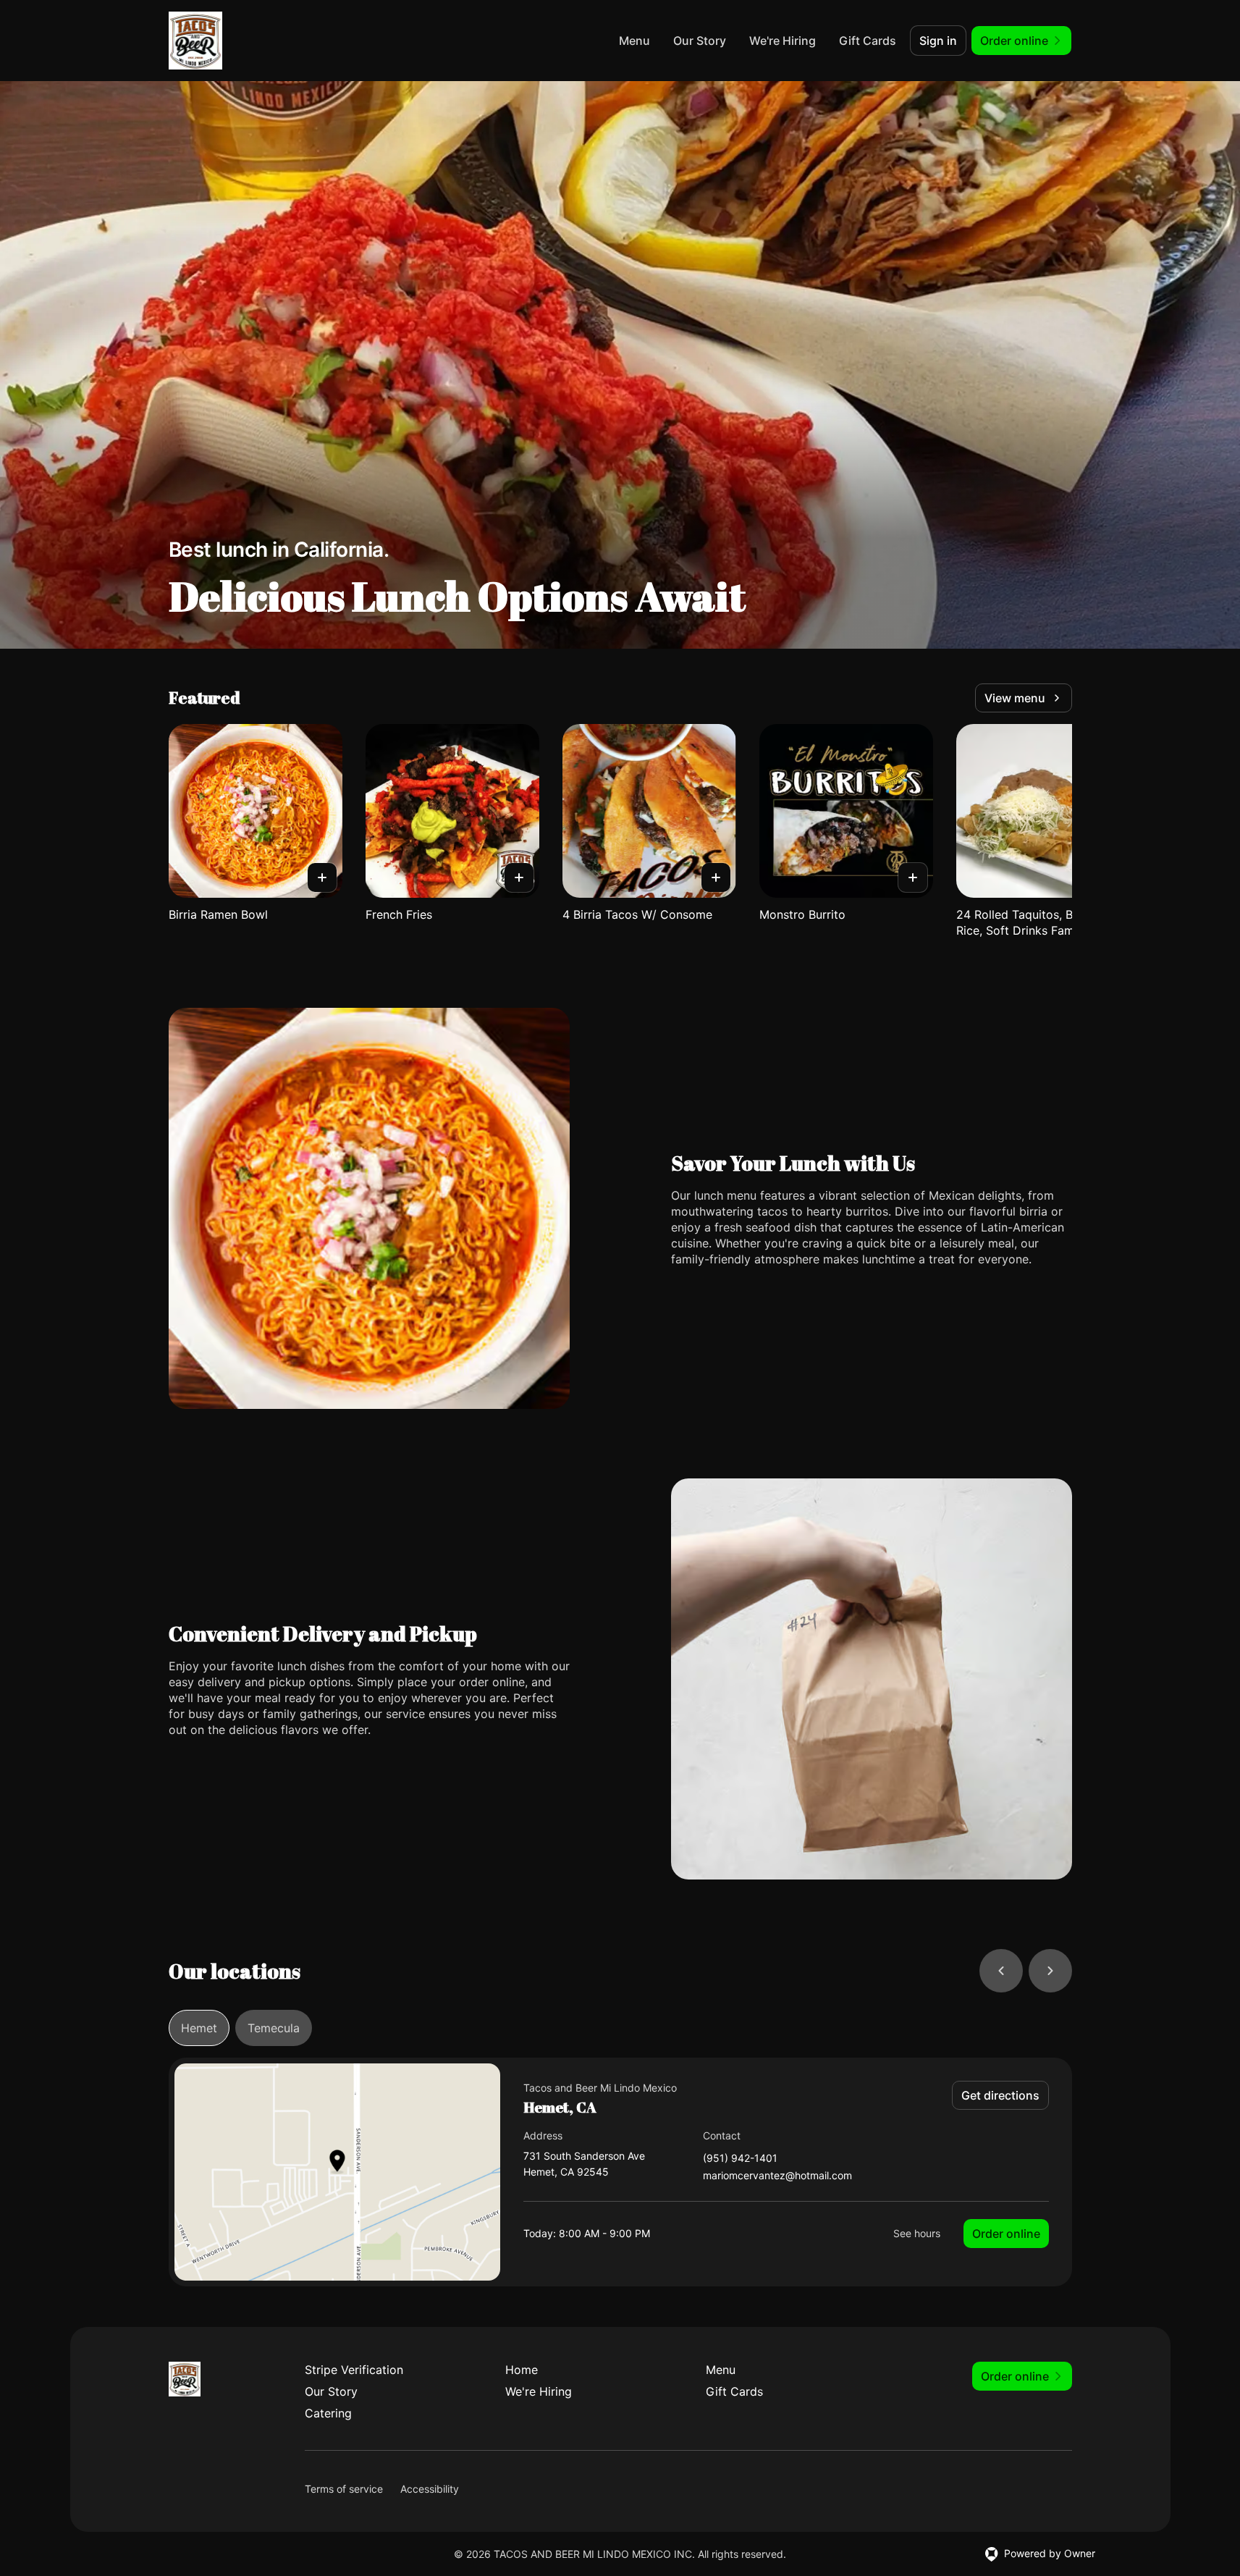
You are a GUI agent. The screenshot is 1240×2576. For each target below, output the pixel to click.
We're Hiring (783, 41)
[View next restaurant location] (1050, 1971)
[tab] (199, 2028)
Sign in (938, 41)
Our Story (700, 41)
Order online (1006, 2234)
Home (522, 2370)
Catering (328, 2413)
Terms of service (344, 2489)
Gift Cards (868, 41)
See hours (917, 2233)
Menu (634, 41)
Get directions (1000, 2095)
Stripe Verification (354, 2370)
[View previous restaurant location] (1001, 1971)
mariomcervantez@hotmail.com (777, 2176)
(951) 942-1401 (740, 2159)
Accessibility (430, 2489)
